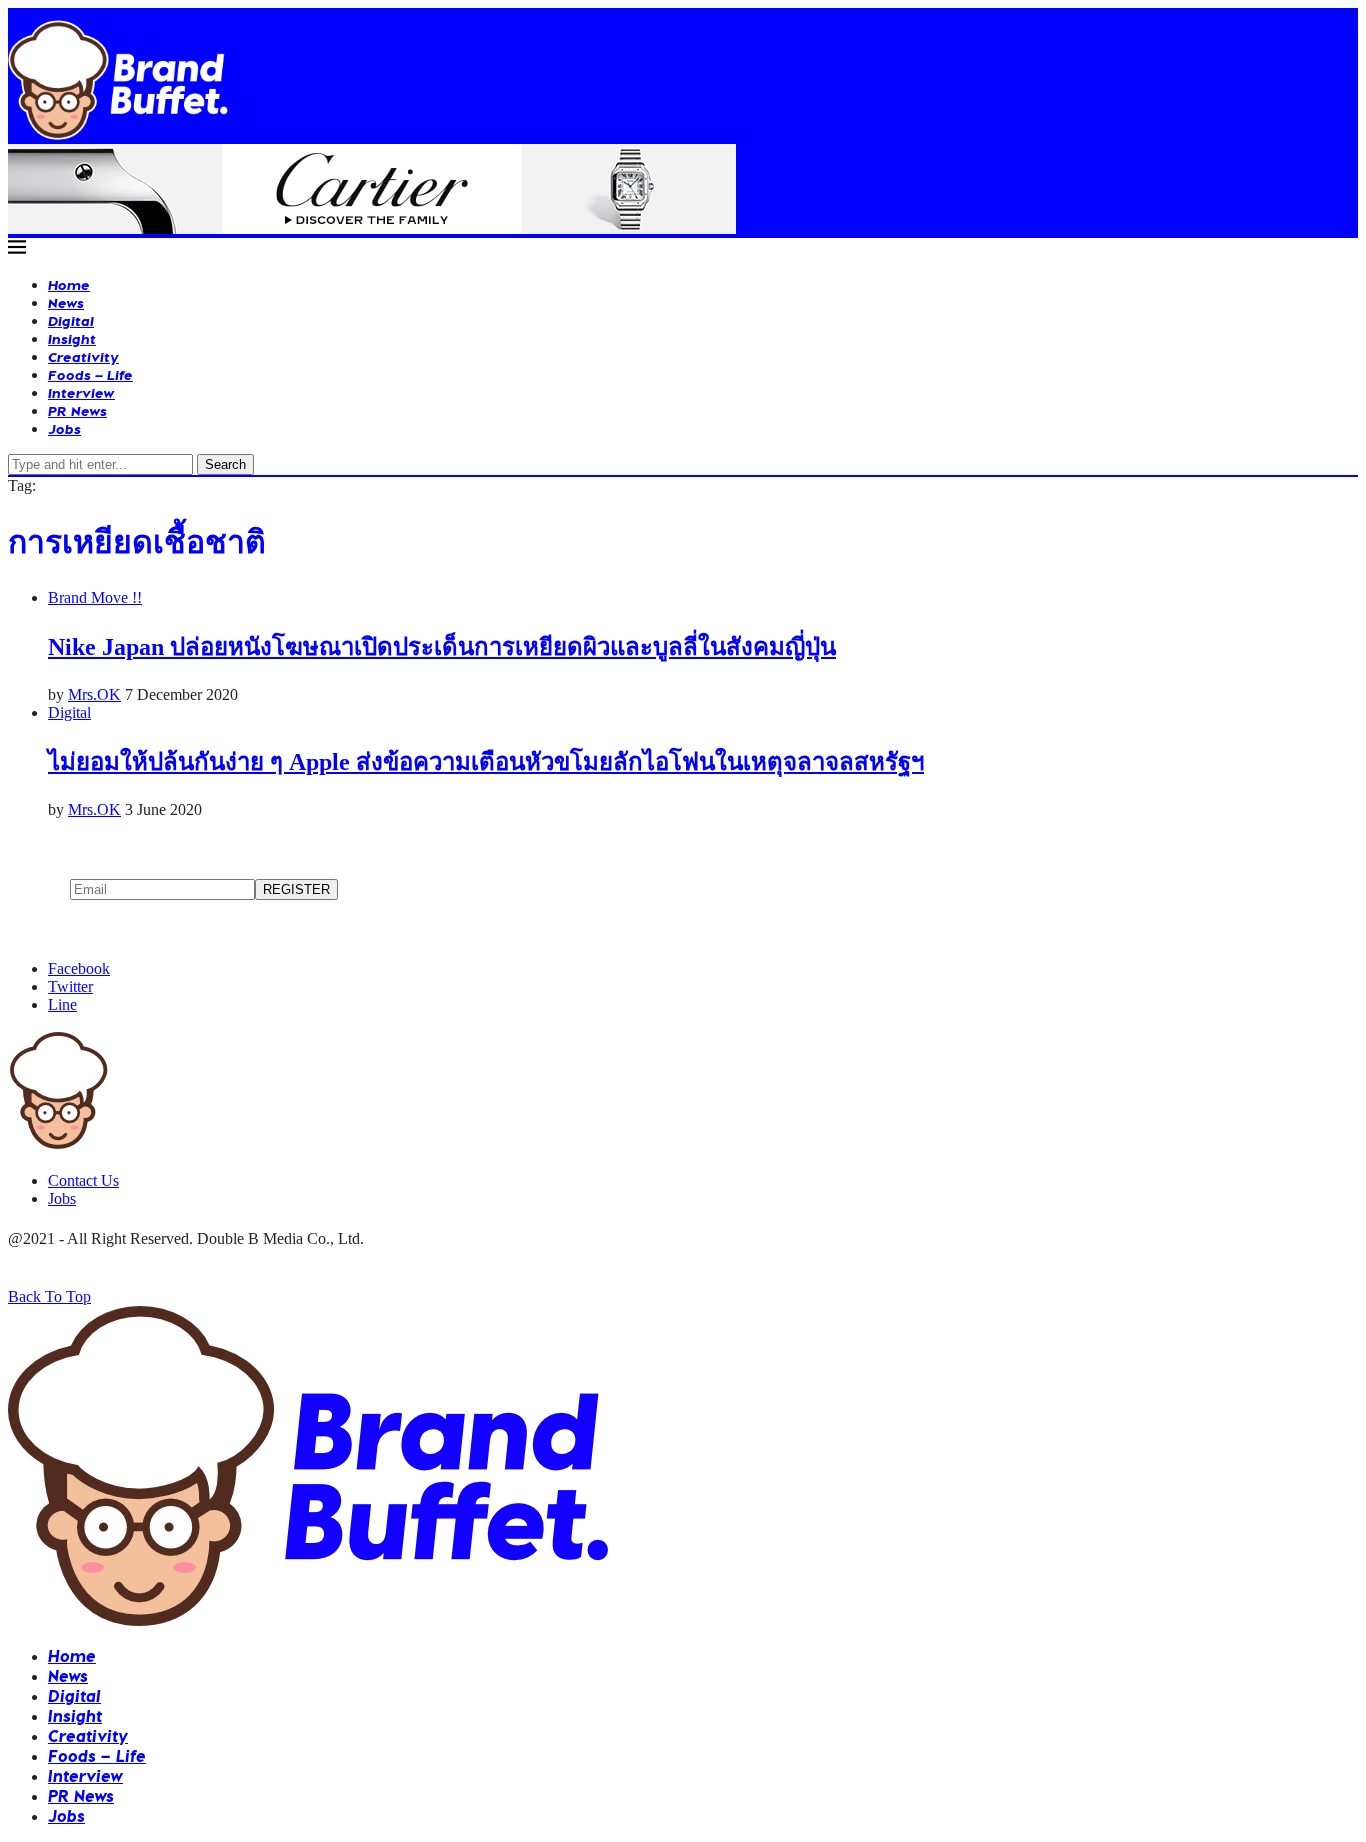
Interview (81, 392)
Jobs (64, 428)
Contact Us (83, 1180)
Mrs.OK (94, 694)
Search (225, 464)
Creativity (83, 356)
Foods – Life (90, 374)
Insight (72, 338)
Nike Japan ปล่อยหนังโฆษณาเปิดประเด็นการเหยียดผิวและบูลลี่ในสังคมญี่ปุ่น (442, 647)
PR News (77, 410)
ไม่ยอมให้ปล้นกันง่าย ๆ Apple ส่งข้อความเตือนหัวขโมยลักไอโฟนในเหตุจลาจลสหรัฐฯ (486, 762)
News (66, 302)
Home (69, 284)
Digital (71, 320)
